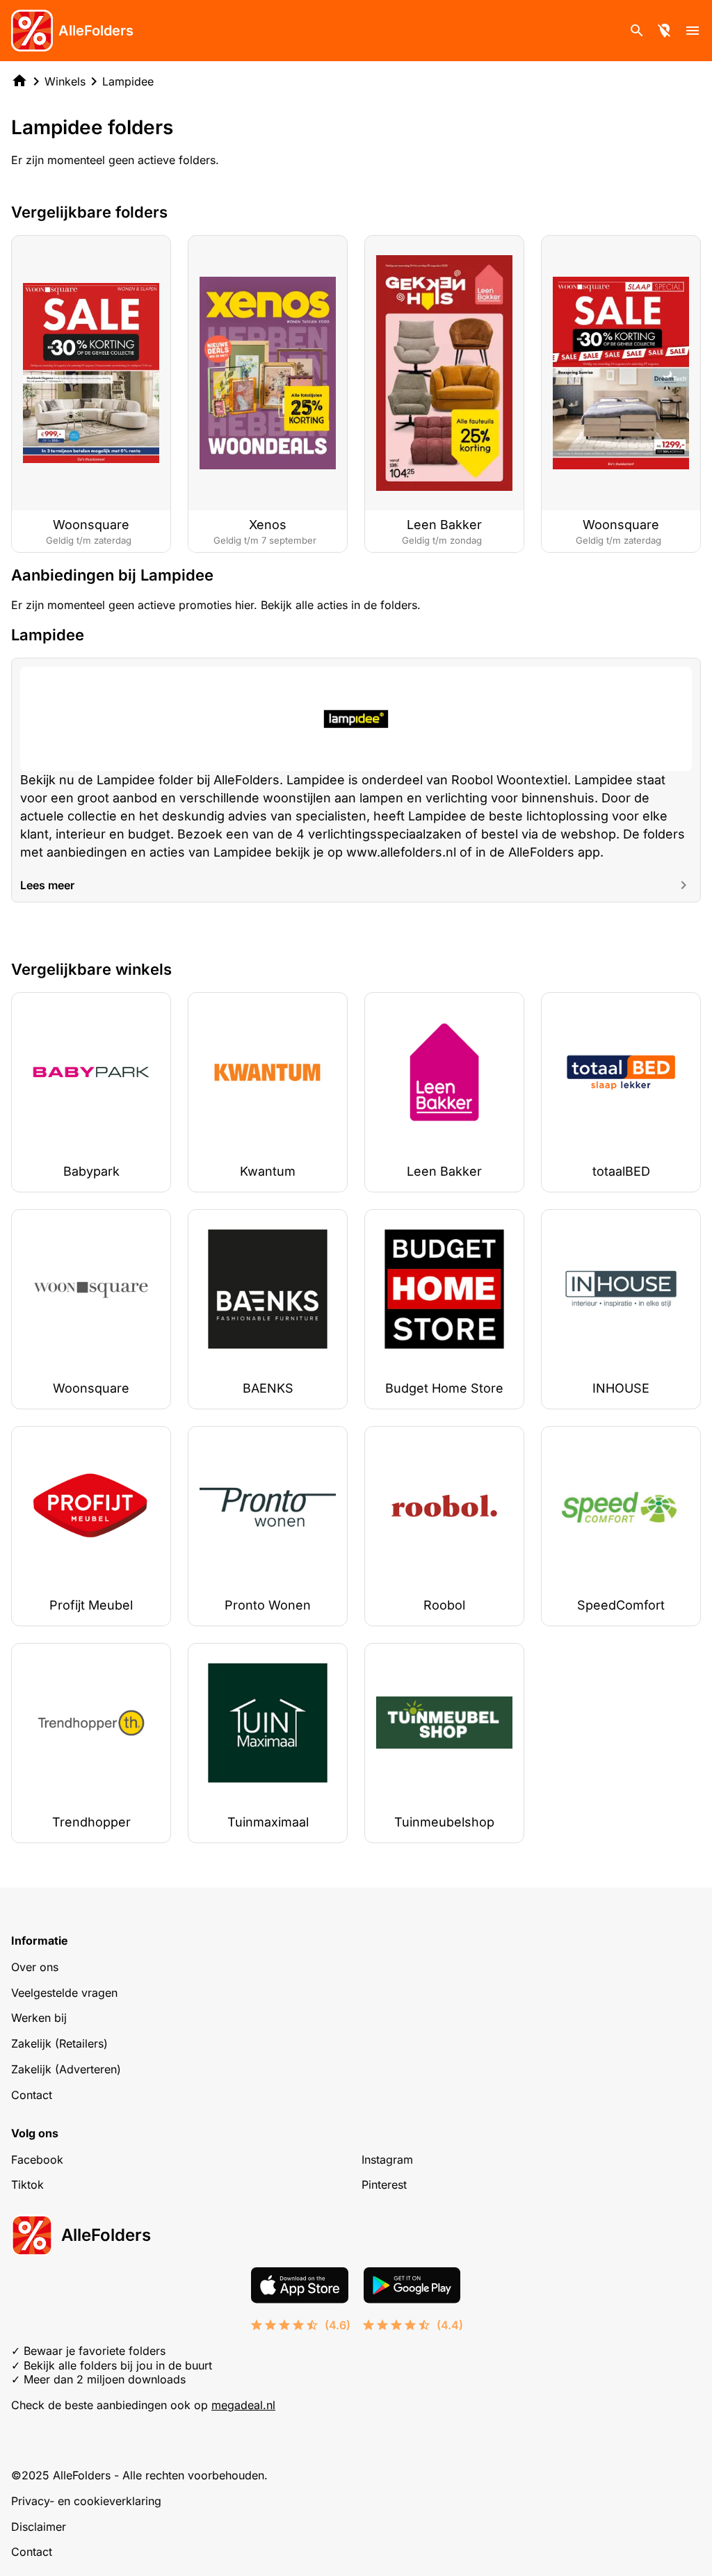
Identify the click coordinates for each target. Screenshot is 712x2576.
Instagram (387, 2160)
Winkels (65, 81)
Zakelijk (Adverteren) (66, 2069)
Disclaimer (39, 2527)
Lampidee (128, 81)
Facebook (37, 2160)
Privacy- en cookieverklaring (86, 2501)
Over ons (35, 1967)
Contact (32, 2095)
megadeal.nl (243, 2405)
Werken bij (39, 2018)
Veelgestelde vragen (64, 1993)
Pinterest (384, 2185)
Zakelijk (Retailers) (59, 2043)
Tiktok (27, 2185)
